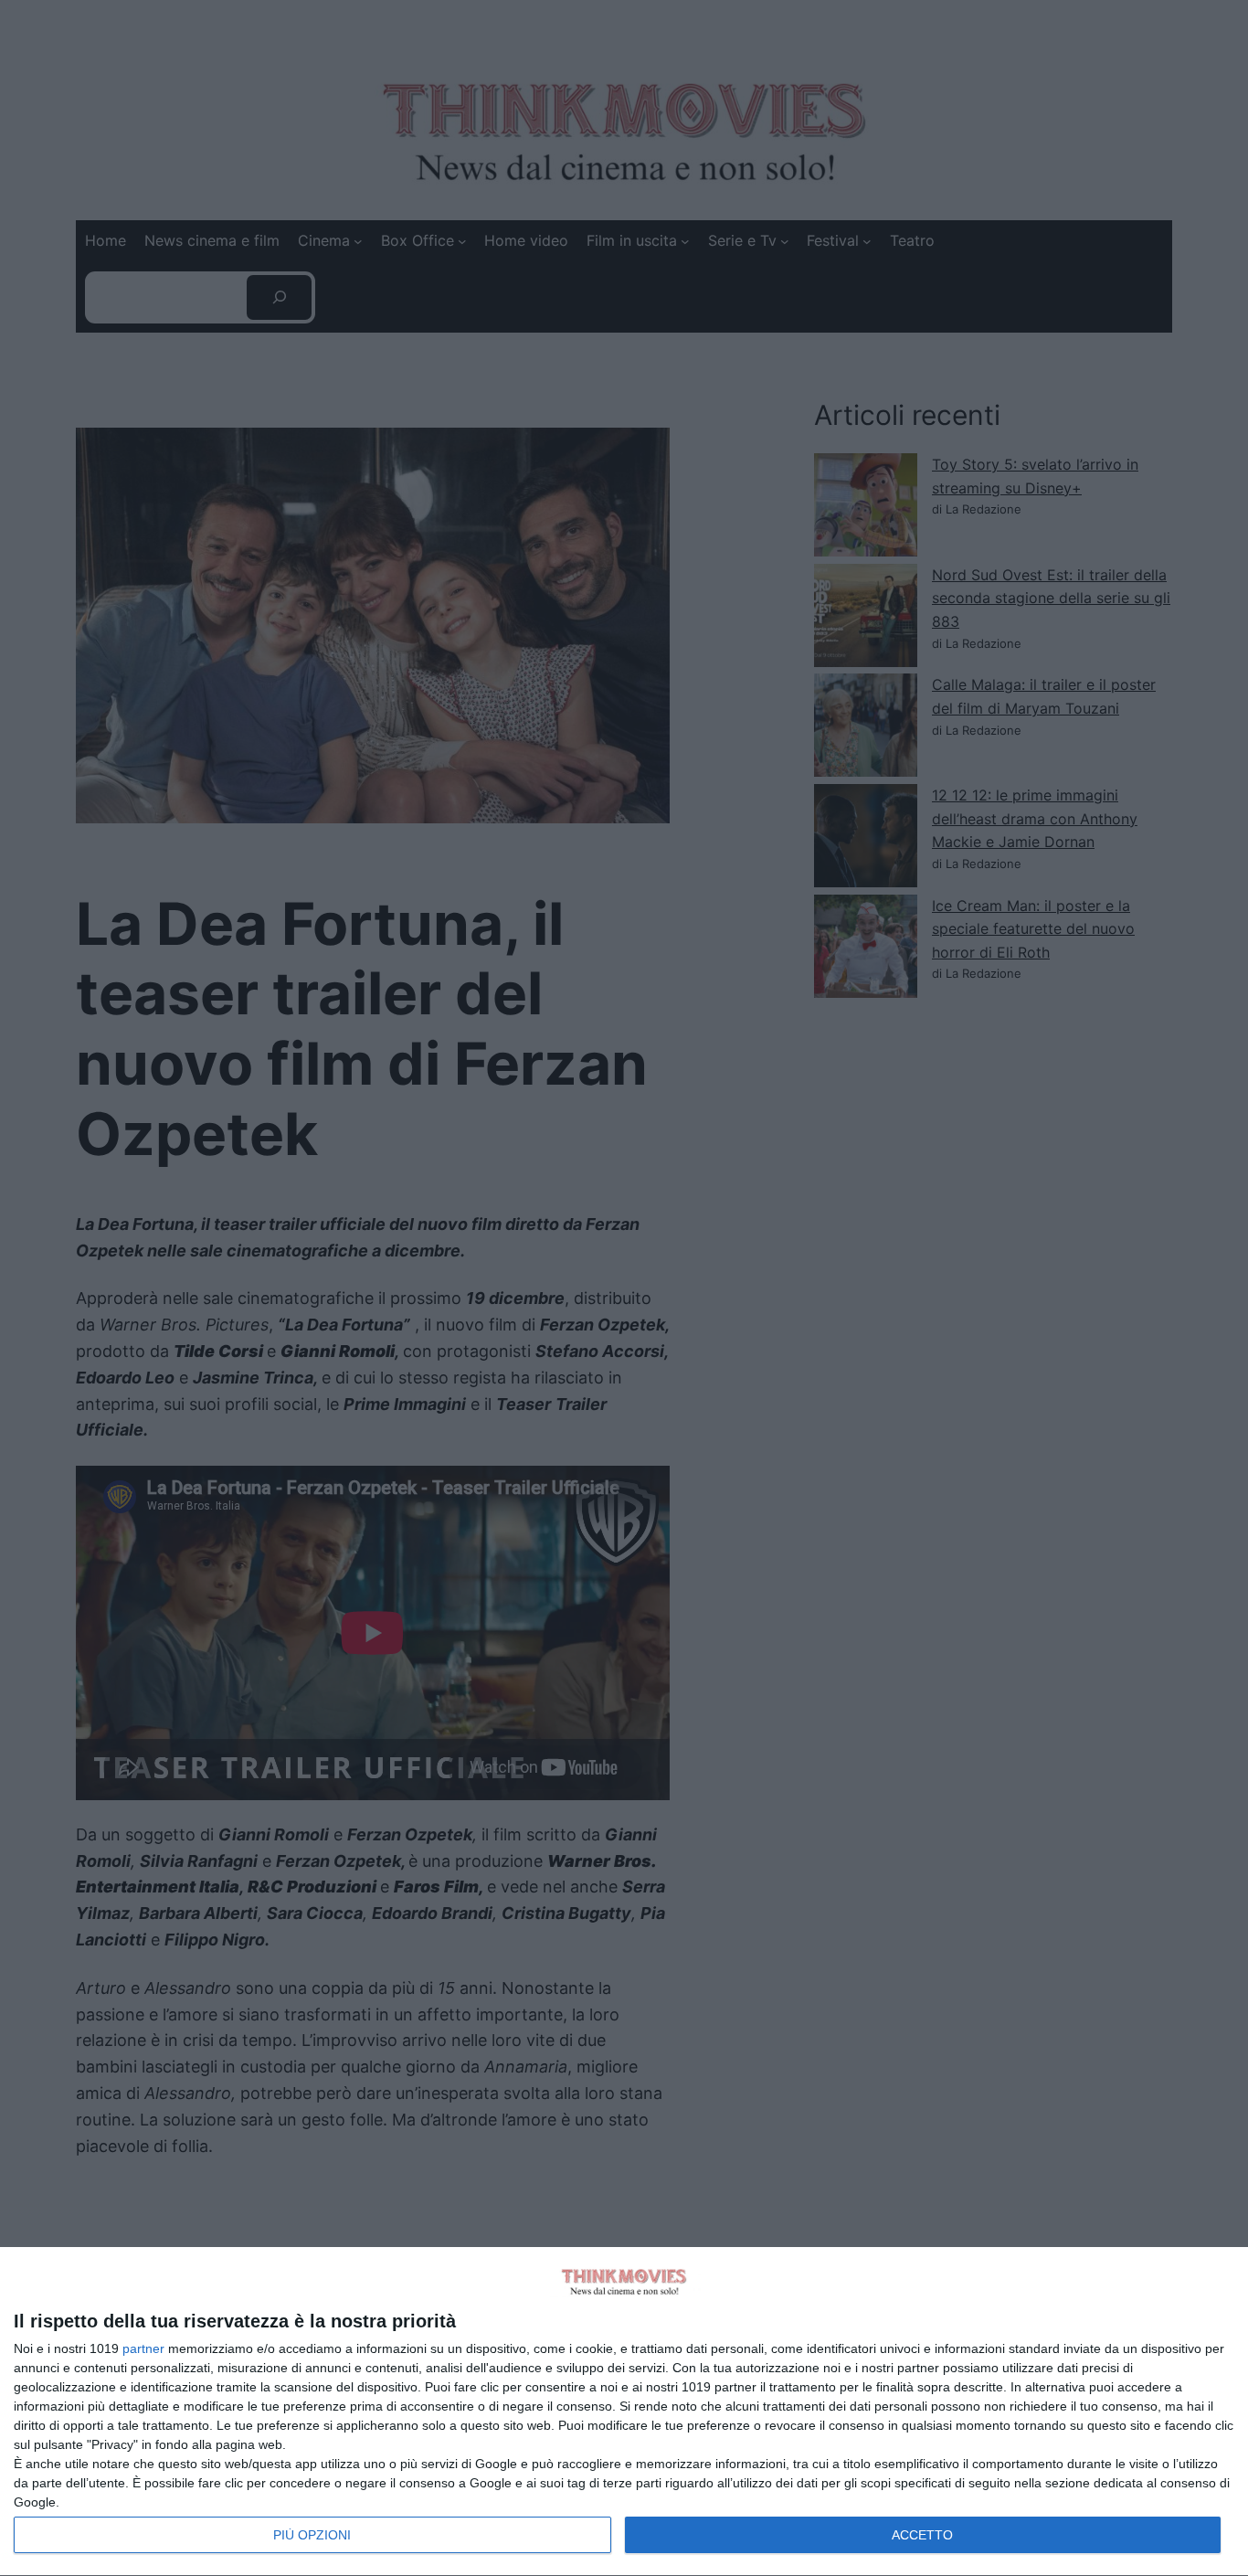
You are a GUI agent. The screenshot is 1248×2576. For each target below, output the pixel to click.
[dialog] (624, 2412)
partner (143, 2348)
